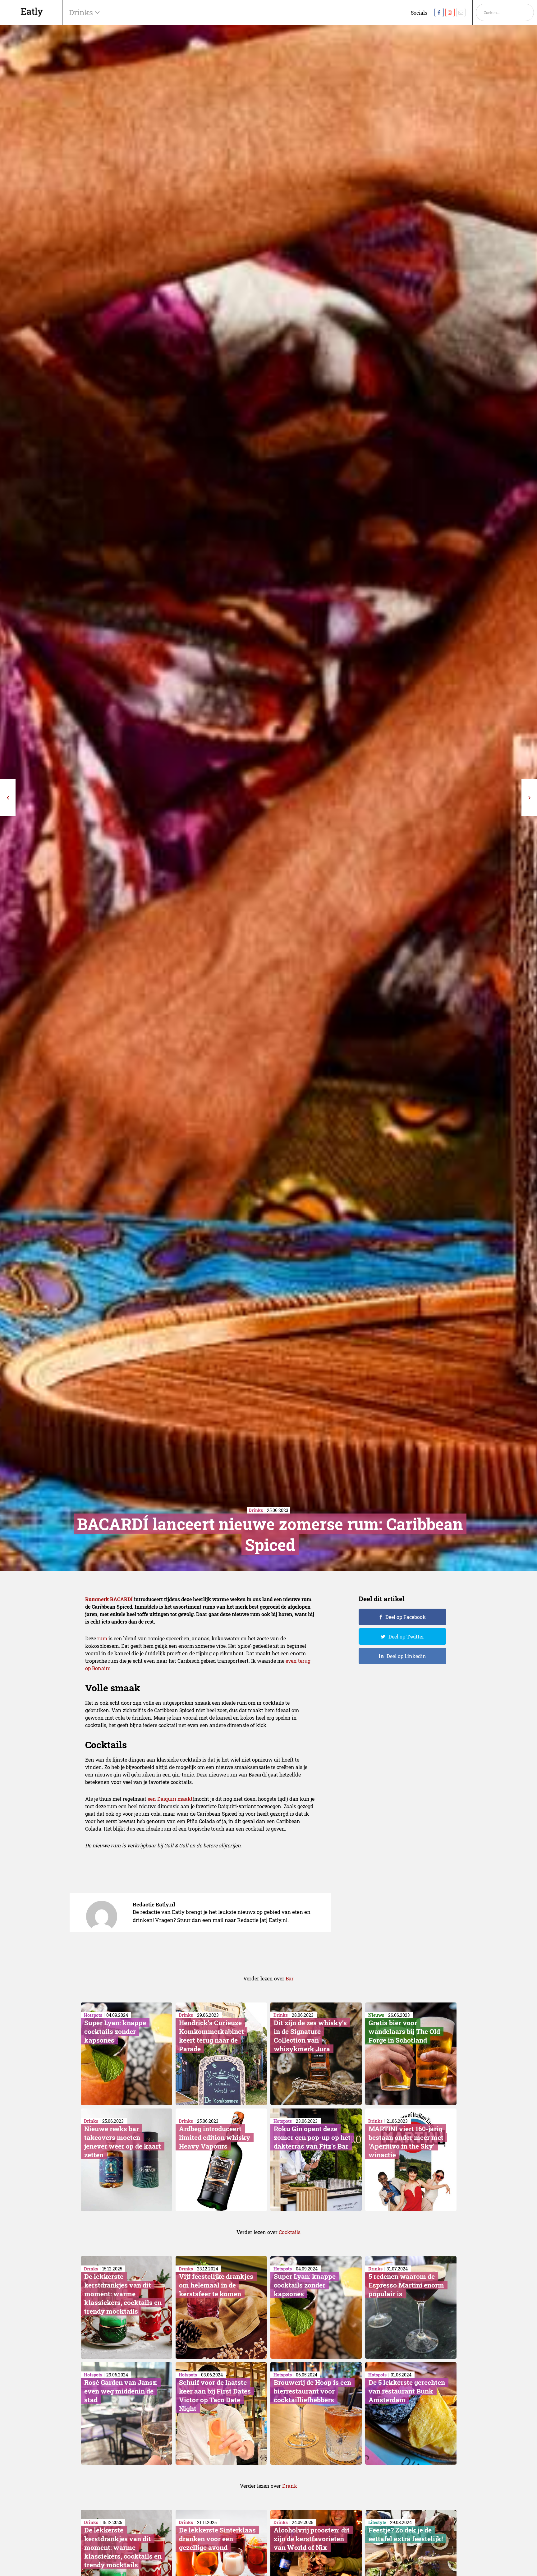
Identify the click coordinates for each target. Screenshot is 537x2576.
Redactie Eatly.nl (154, 1904)
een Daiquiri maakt (170, 1799)
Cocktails (290, 2232)
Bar (290, 1978)
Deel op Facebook (406, 1617)
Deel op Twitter (406, 1636)
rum (102, 1638)
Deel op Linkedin (406, 1656)
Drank (290, 2486)
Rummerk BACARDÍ (109, 1599)
